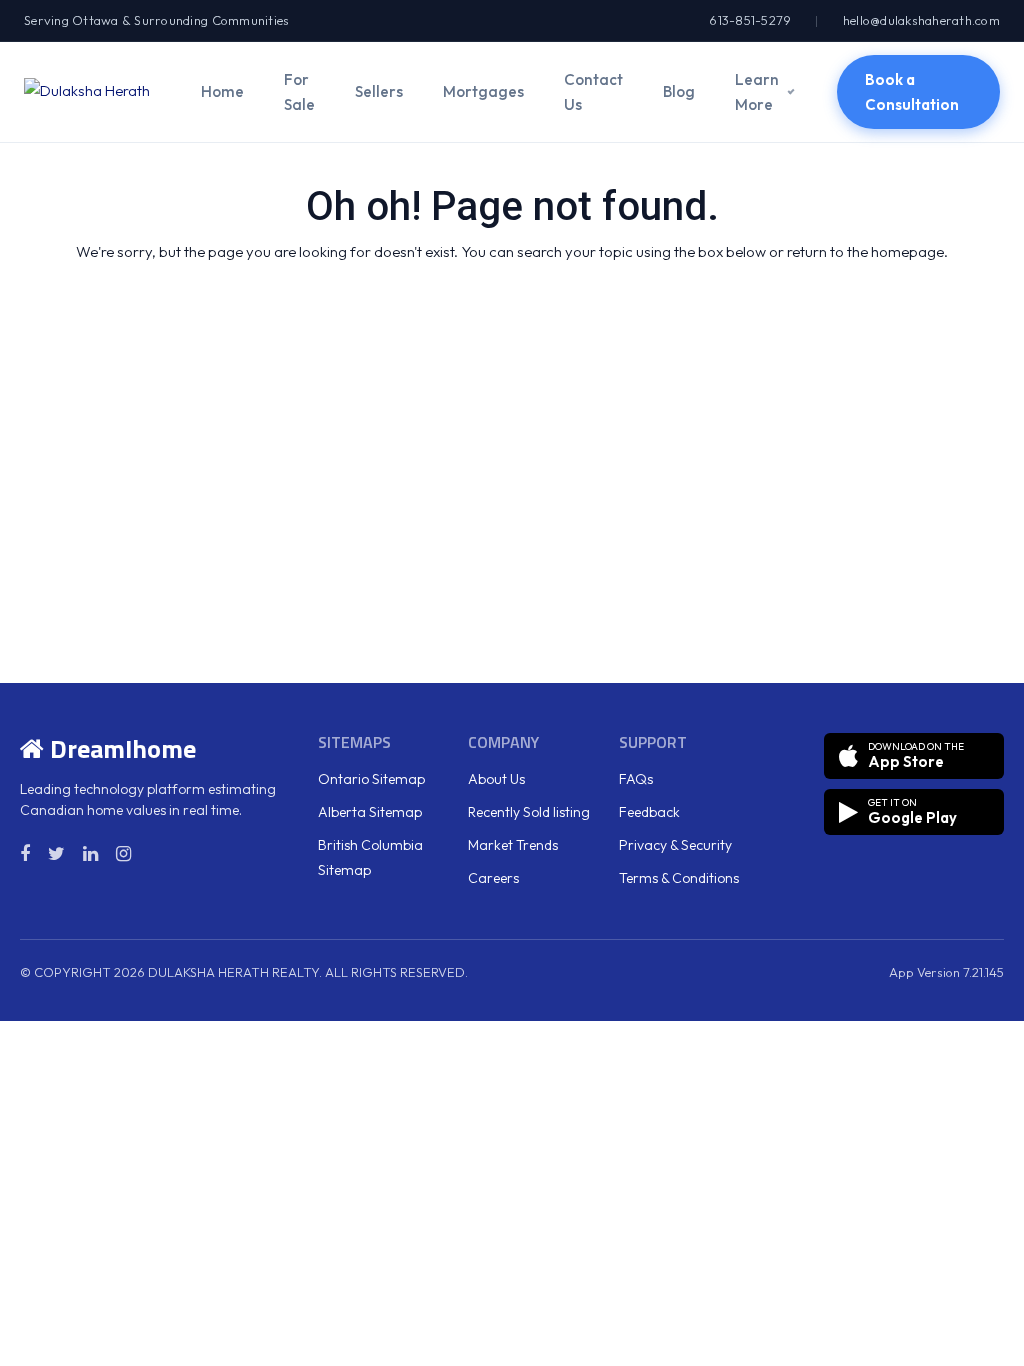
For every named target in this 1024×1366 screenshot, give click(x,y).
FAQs (636, 779)
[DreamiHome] (92, 92)
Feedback (649, 812)
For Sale (299, 92)
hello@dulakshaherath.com (921, 20)
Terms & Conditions (679, 878)
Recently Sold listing (529, 812)
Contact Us (593, 92)
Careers (493, 878)
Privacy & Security (675, 845)
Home (222, 91)
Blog (679, 91)
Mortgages (483, 91)
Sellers (379, 91)
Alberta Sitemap (370, 812)
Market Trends (513, 845)
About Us (496, 779)
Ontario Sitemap (371, 779)
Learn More (757, 92)
